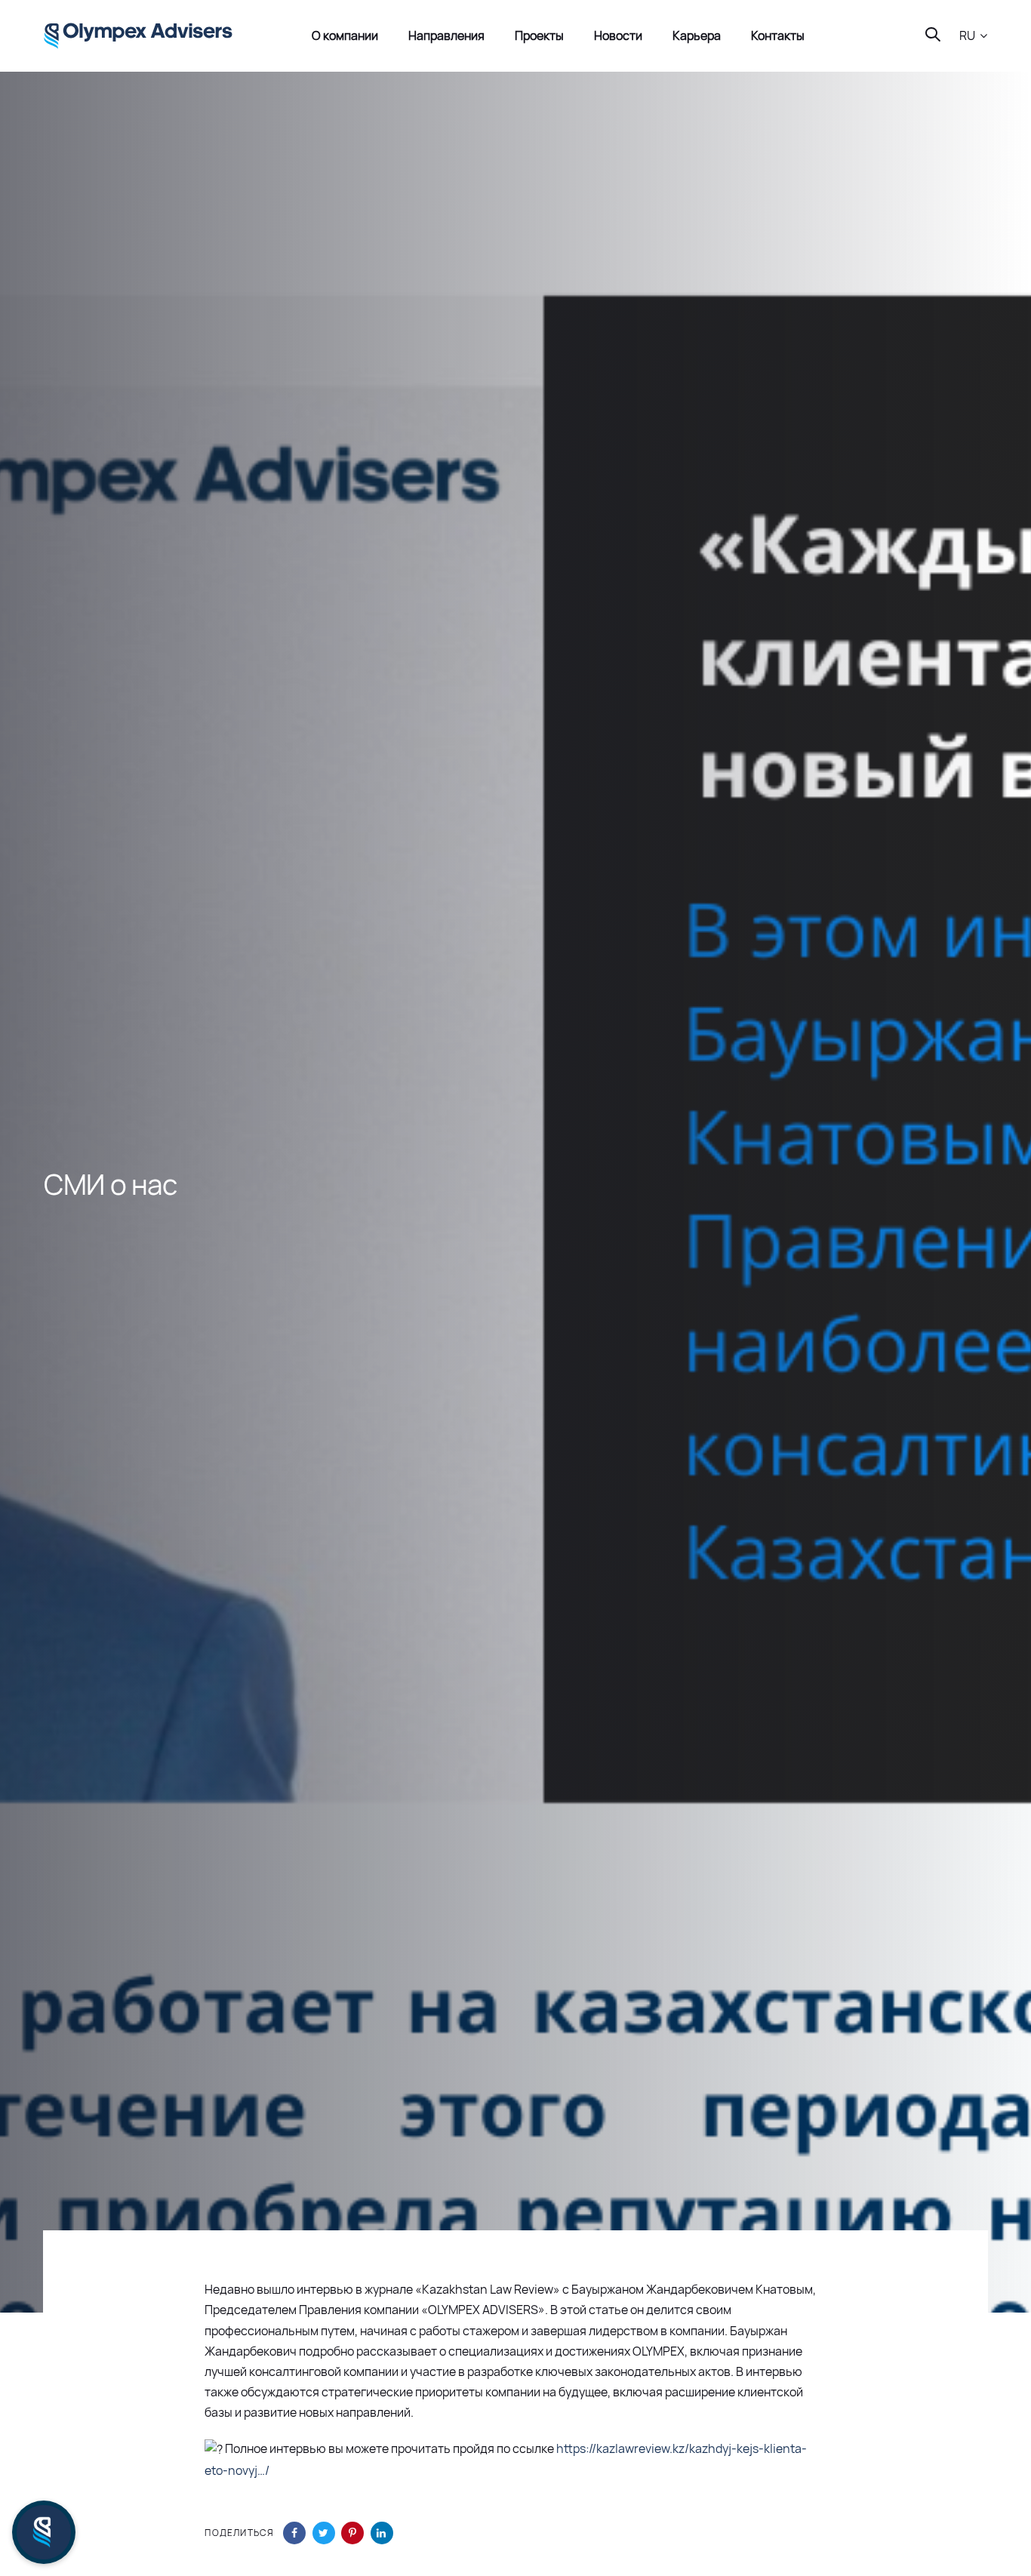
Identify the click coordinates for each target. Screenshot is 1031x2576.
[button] (973, 36)
